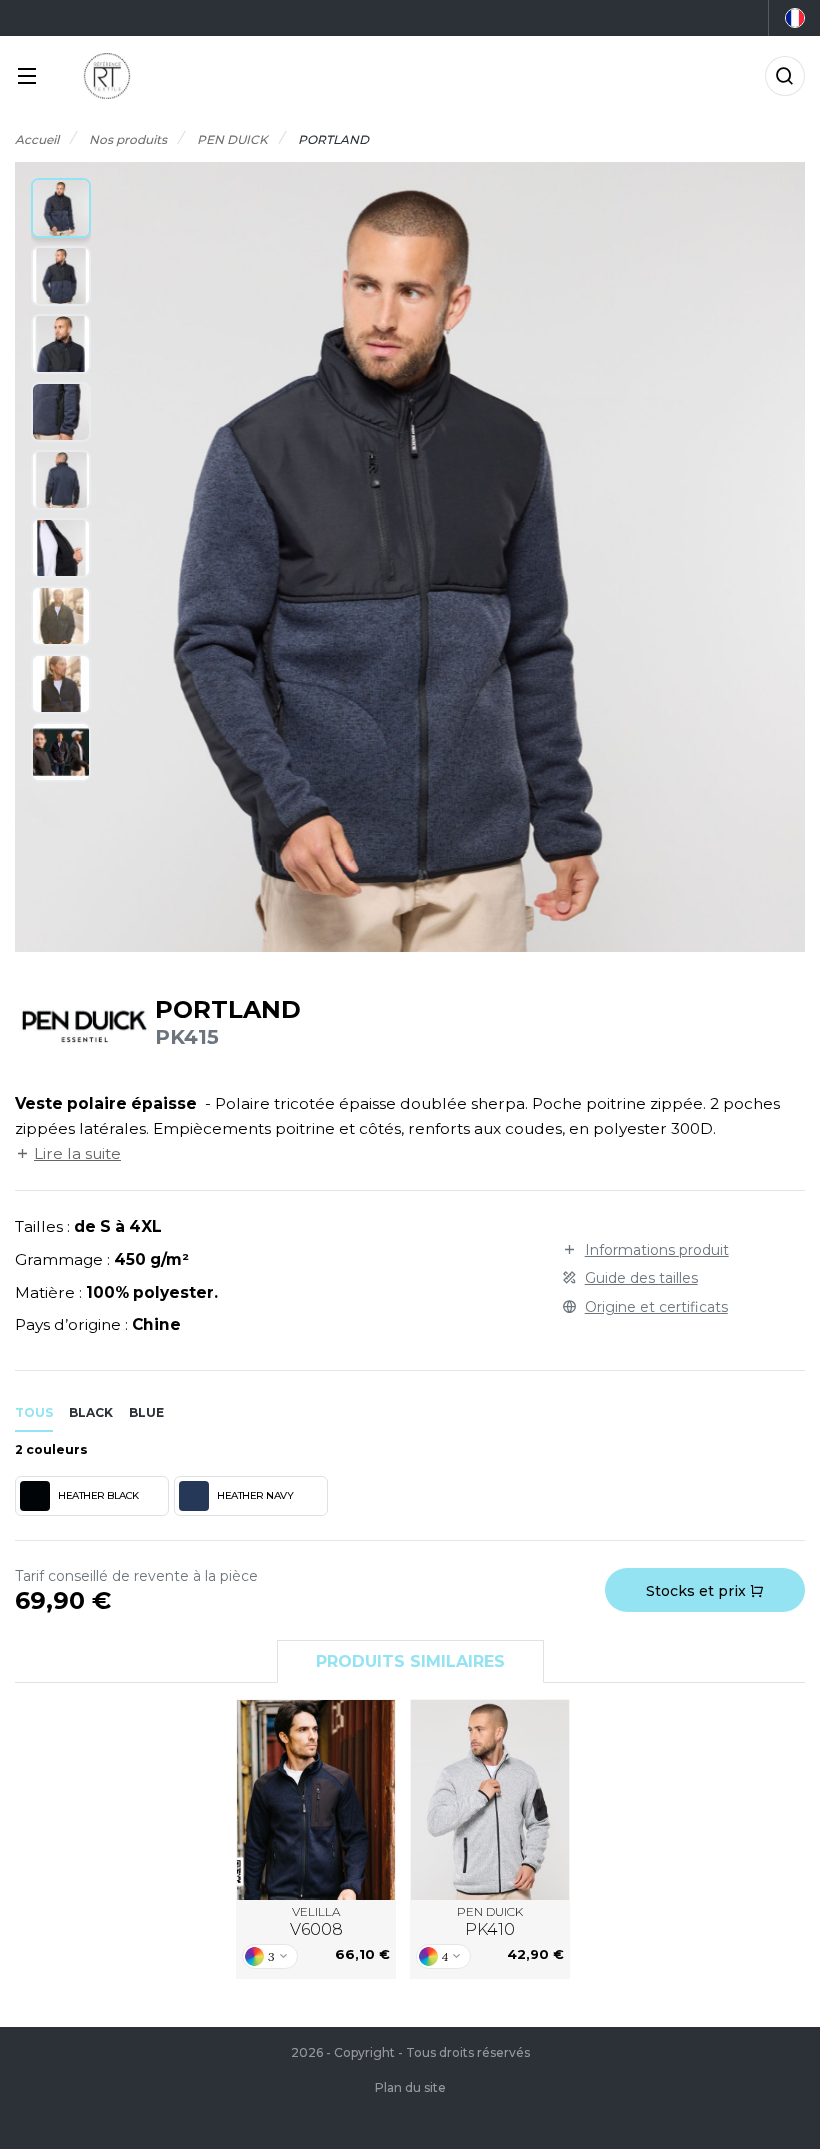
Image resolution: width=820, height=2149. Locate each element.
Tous (34, 1412)
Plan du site (410, 2087)
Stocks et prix (698, 1591)
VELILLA (316, 1921)
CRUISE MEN (490, 1800)
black (91, 1412)
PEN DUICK (490, 1921)
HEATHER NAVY (255, 1495)
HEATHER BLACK (98, 1495)
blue (146, 1412)
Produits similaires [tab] (410, 1661)
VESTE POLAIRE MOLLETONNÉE (316, 1800)
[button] (61, 208)
